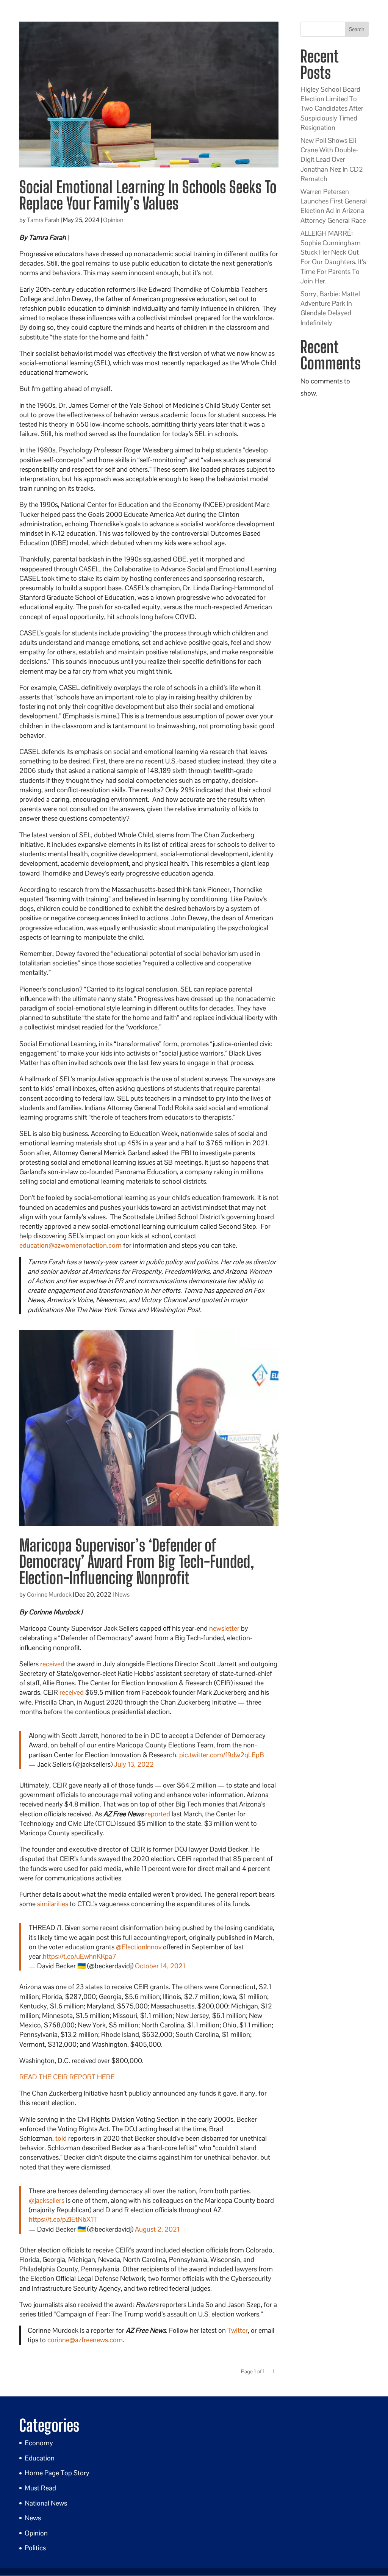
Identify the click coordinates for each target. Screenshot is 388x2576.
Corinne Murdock (49, 1595)
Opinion (113, 220)
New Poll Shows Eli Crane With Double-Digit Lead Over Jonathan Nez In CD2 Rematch (332, 160)
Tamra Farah (43, 220)
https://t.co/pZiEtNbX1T (63, 2219)
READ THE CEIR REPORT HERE (67, 2077)
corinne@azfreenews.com (85, 2340)
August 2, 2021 (157, 2229)
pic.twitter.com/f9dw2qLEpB (222, 1755)
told (61, 2138)
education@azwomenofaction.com (70, 1245)
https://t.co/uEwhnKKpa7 (80, 1956)
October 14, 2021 (160, 1966)
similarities (53, 1904)
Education (40, 2458)
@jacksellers (47, 2200)
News (122, 1595)
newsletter (224, 1628)
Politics (35, 2548)
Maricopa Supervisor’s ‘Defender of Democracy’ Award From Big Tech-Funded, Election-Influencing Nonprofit (137, 1562)
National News (46, 2503)
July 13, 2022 (134, 1764)
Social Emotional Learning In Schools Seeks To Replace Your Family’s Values (148, 195)
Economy (39, 2443)
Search (357, 29)
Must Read (40, 2488)
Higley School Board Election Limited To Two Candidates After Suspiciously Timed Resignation (332, 108)
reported (158, 1814)
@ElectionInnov (139, 1947)
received (52, 1664)
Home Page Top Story (57, 2473)
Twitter (238, 2330)
